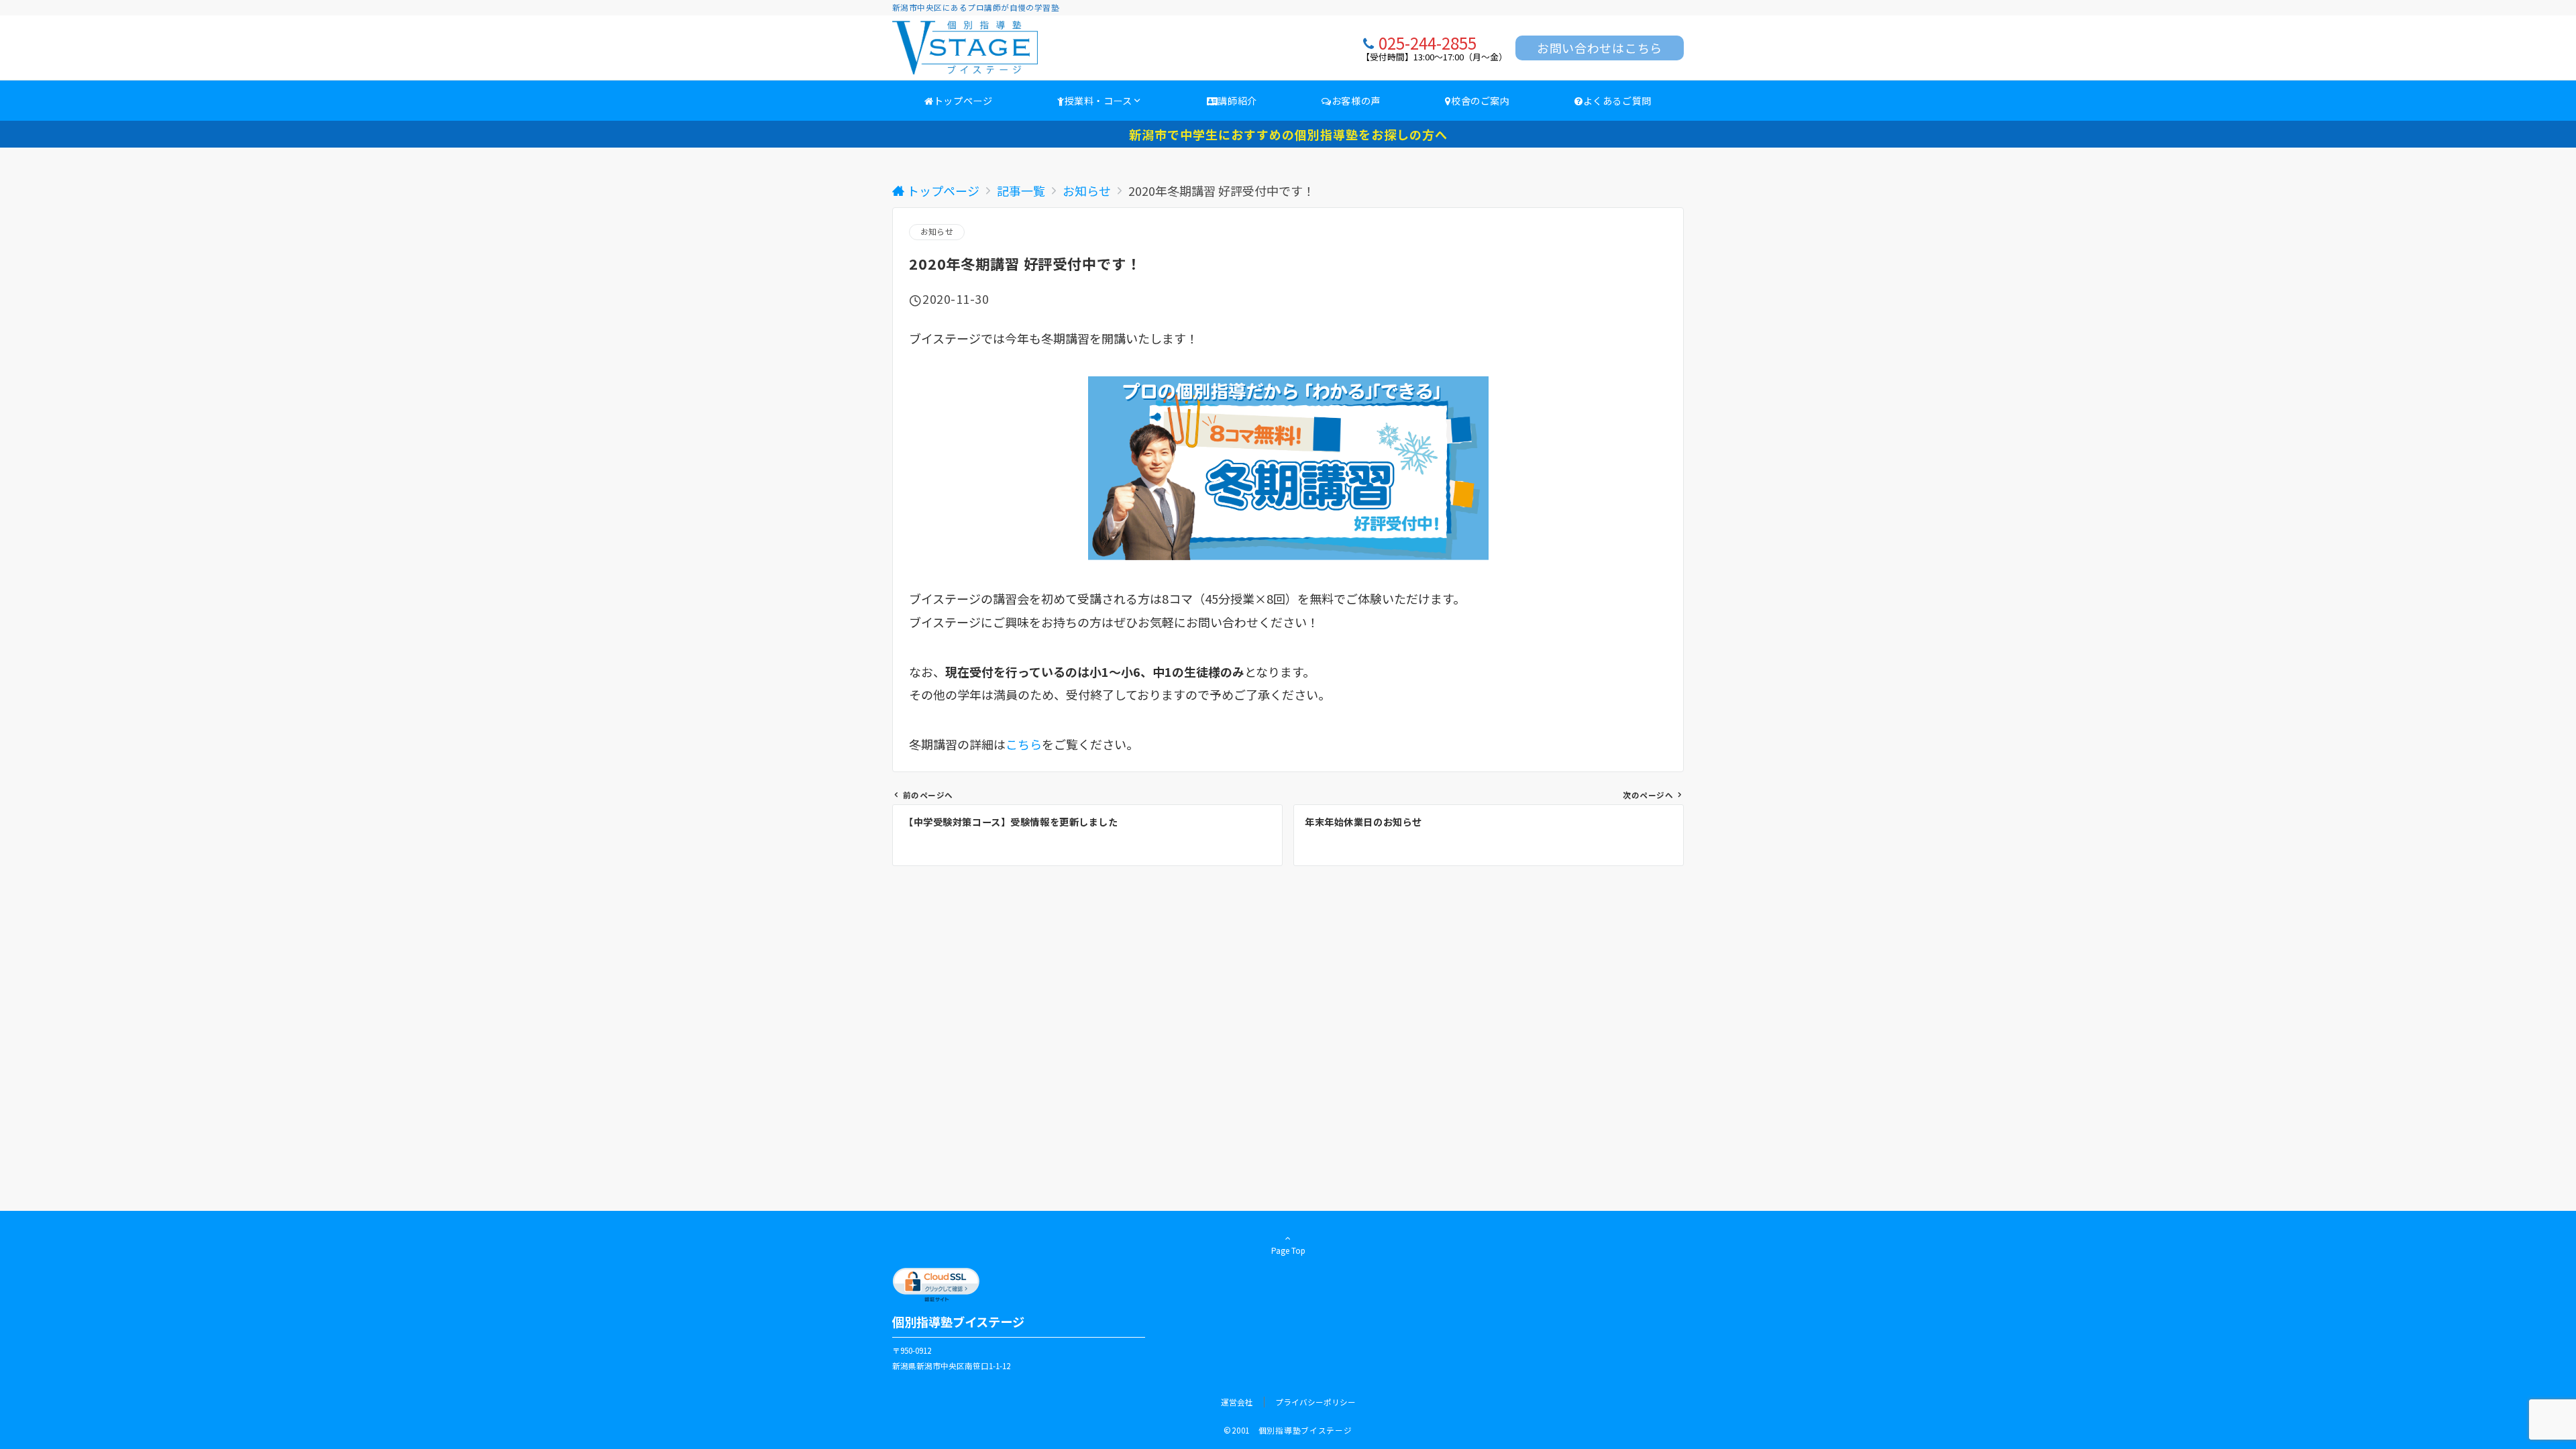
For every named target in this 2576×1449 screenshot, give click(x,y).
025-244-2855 (1428, 43)
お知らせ (937, 231)
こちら (1024, 744)
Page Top (1288, 1250)
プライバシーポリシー (1316, 1402)
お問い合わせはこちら (1600, 48)
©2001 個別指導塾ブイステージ (1288, 1430)
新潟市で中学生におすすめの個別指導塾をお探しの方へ (1288, 134)
